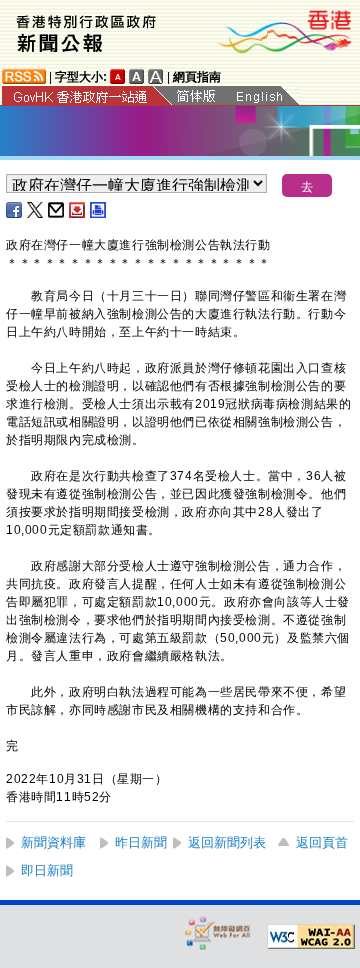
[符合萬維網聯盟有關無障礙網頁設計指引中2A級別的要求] (311, 937)
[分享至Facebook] (15, 210)
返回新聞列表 (227, 842)
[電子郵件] (57, 210)
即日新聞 (47, 870)
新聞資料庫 (53, 842)
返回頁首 (322, 842)
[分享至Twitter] (36, 210)
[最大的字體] (156, 76)
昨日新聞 (141, 842)
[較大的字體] (137, 76)
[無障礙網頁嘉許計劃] (218, 932)
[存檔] (78, 210)
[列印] (99, 210)
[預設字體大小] (118, 76)
